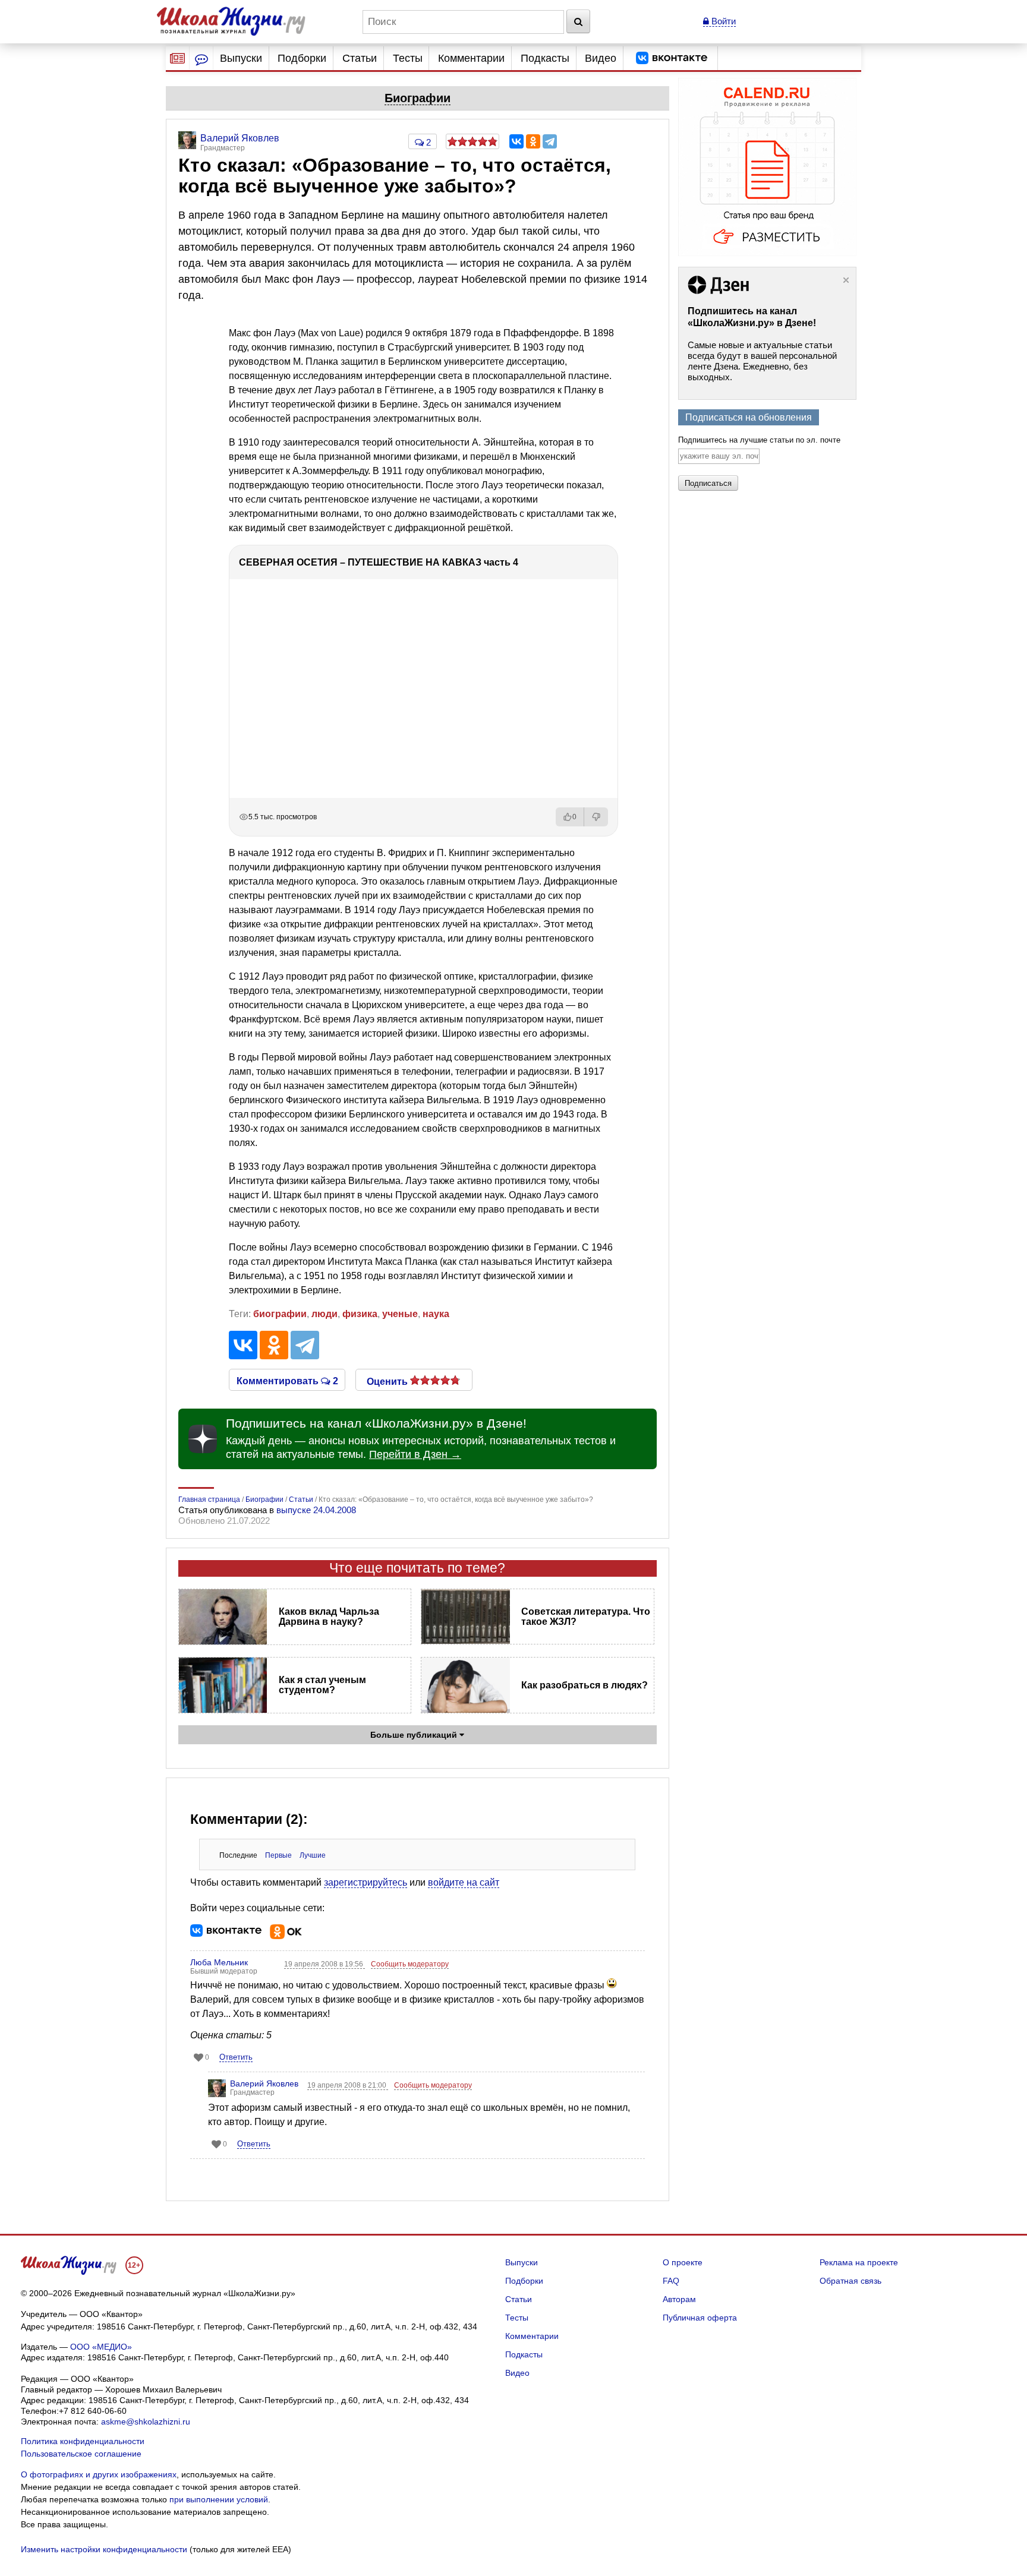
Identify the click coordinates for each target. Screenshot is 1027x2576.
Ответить (236, 2057)
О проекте (683, 2262)
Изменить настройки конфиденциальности (104, 2549)
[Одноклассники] (533, 141)
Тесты (408, 58)
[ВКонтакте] (516, 141)
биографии (280, 1314)
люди (325, 1314)
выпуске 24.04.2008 (316, 1510)
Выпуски (241, 58)
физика (360, 1314)
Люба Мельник (219, 1962)
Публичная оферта (700, 2318)
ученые (400, 1314)
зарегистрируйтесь (366, 1882)
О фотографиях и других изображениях (99, 2474)
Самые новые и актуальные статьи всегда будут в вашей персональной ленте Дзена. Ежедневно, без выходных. (762, 361)
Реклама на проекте (859, 2262)
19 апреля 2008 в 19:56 (325, 1964)
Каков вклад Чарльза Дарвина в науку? (329, 1617)
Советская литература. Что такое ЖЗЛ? (586, 1617)
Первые (278, 1855)
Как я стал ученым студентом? (322, 1685)
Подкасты (545, 58)
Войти (722, 21)
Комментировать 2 (287, 1380)
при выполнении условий (219, 2499)
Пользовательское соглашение (81, 2454)
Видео (601, 58)
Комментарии (471, 58)
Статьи (360, 58)
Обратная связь (850, 2281)
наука (436, 1314)
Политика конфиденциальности (83, 2441)
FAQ (671, 2281)
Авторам (679, 2299)
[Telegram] (550, 141)
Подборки (302, 58)
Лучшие (313, 1855)
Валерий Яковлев (264, 2083)
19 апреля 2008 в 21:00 (348, 2085)
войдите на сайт (464, 1882)
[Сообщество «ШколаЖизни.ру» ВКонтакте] (672, 58)
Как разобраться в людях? (585, 1685)
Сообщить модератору (410, 1964)
